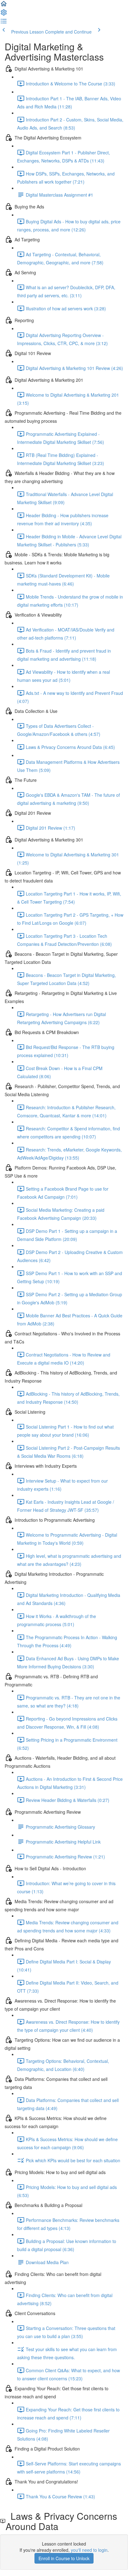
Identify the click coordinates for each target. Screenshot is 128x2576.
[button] (4, 6)
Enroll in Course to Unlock (64, 2558)
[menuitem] (4, 14)
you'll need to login (89, 2550)
